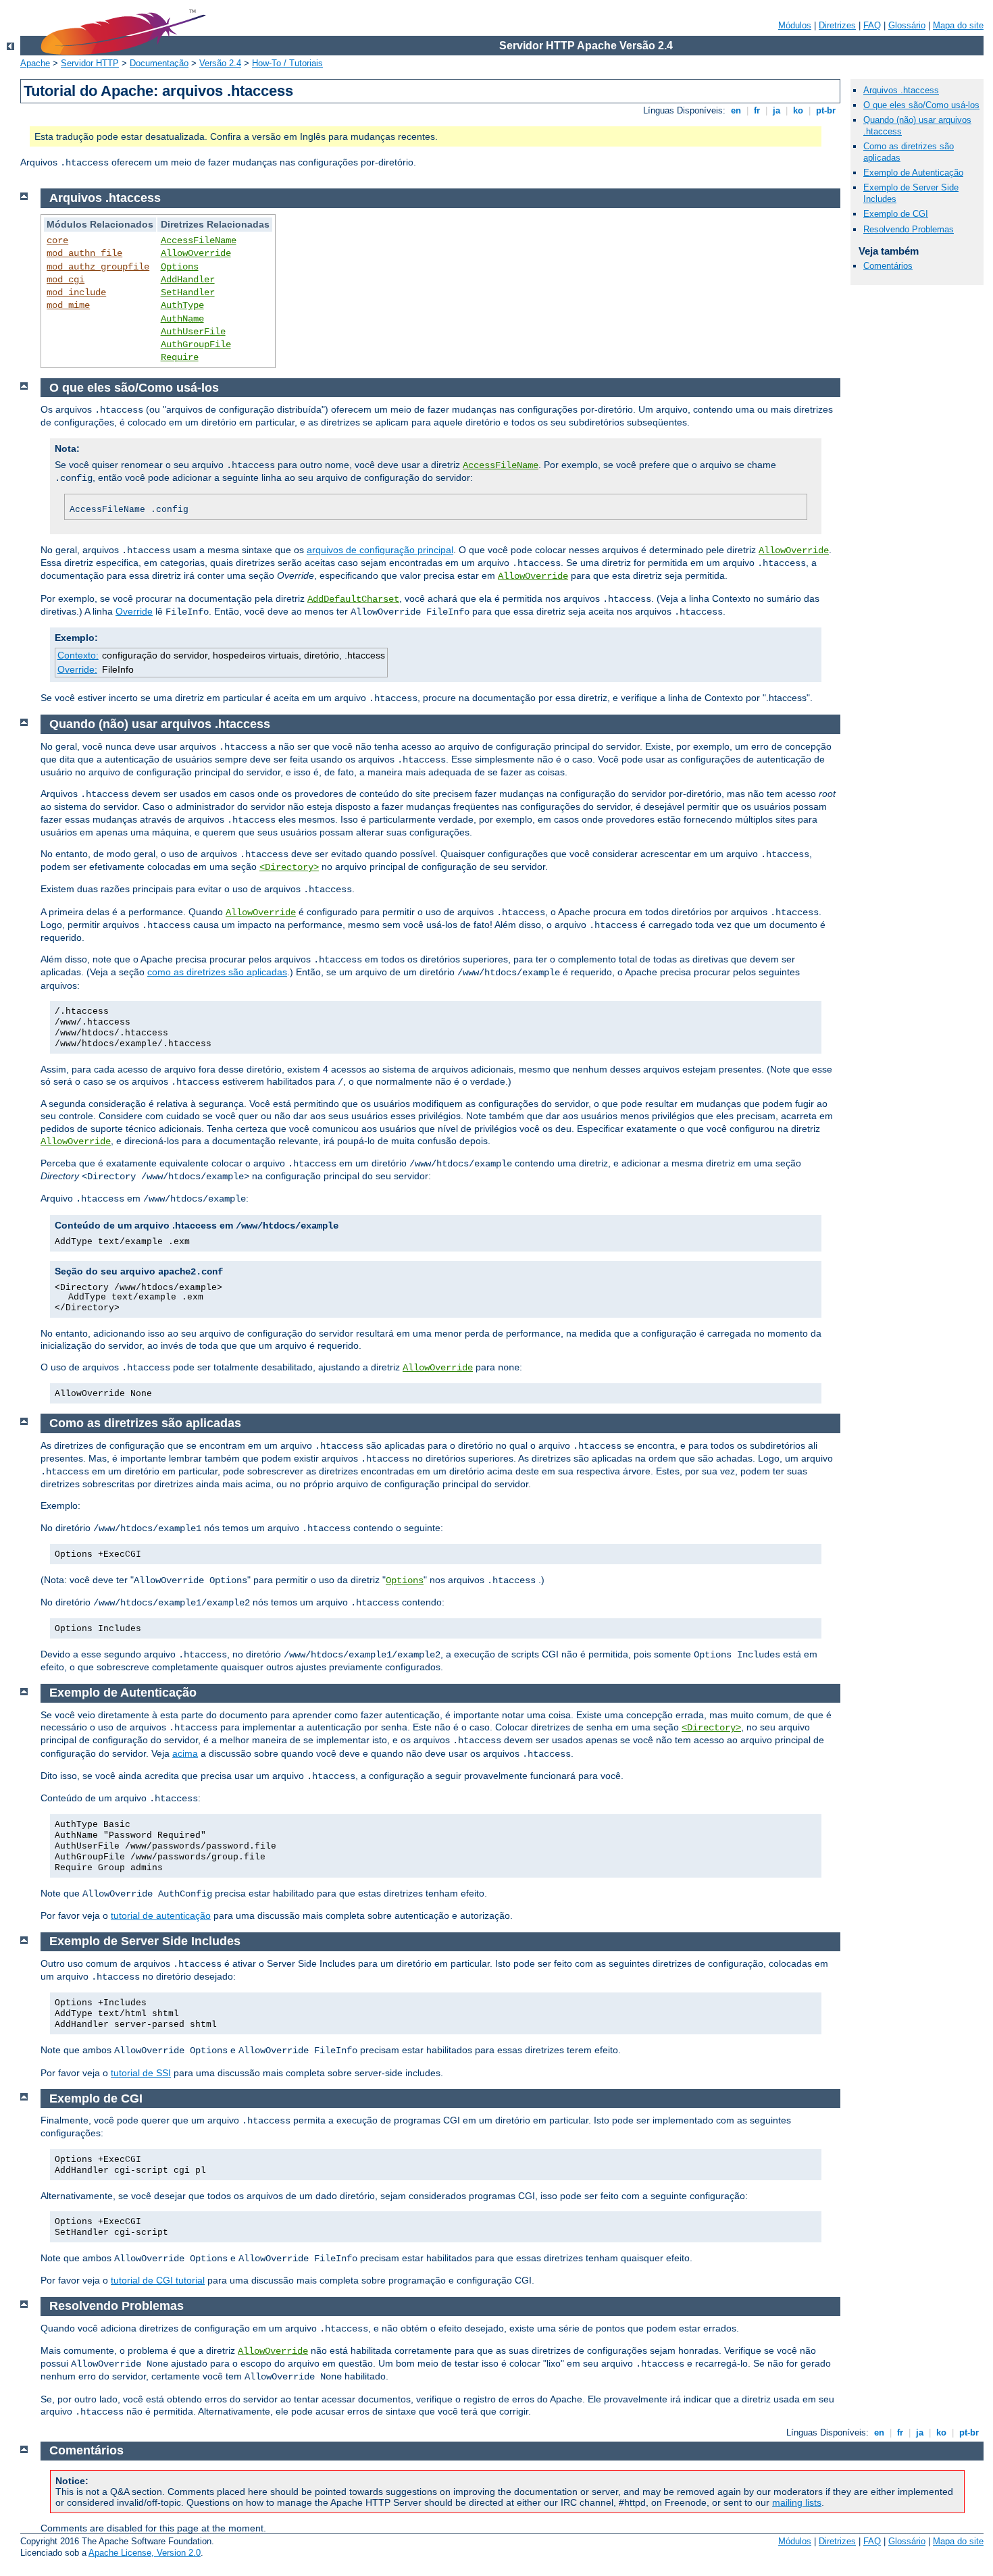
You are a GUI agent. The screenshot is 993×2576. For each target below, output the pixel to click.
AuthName (182, 319)
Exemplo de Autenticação (913, 173)
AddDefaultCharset (353, 599)
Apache (35, 63)
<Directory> (289, 867)
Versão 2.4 (220, 63)
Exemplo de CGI (896, 214)
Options (180, 267)
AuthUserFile (193, 332)
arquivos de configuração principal (380, 550)
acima (185, 1753)
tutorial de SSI (141, 2073)
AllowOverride (196, 253)
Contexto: (78, 655)
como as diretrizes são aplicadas (217, 972)
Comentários (888, 266)
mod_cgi (66, 280)
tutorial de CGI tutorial (158, 2280)
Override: (77, 669)
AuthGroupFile (196, 344)
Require (180, 357)
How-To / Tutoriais (287, 63)
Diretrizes (837, 25)
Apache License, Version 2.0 (145, 2553)
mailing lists (797, 2502)
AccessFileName (199, 240)
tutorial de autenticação (161, 1915)
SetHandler (188, 292)
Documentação (159, 63)
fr (757, 110)
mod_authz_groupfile (98, 267)
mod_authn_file (84, 253)
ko (798, 110)
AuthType (182, 305)
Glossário (907, 25)
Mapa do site (958, 25)
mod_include (76, 292)
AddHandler (188, 280)
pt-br (826, 110)
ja (776, 110)
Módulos (795, 25)
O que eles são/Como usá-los (921, 105)
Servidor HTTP (90, 63)
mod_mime (68, 305)
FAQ (872, 25)
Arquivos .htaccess (901, 90)
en (736, 110)
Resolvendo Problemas (909, 229)
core (57, 240)
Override (134, 611)
